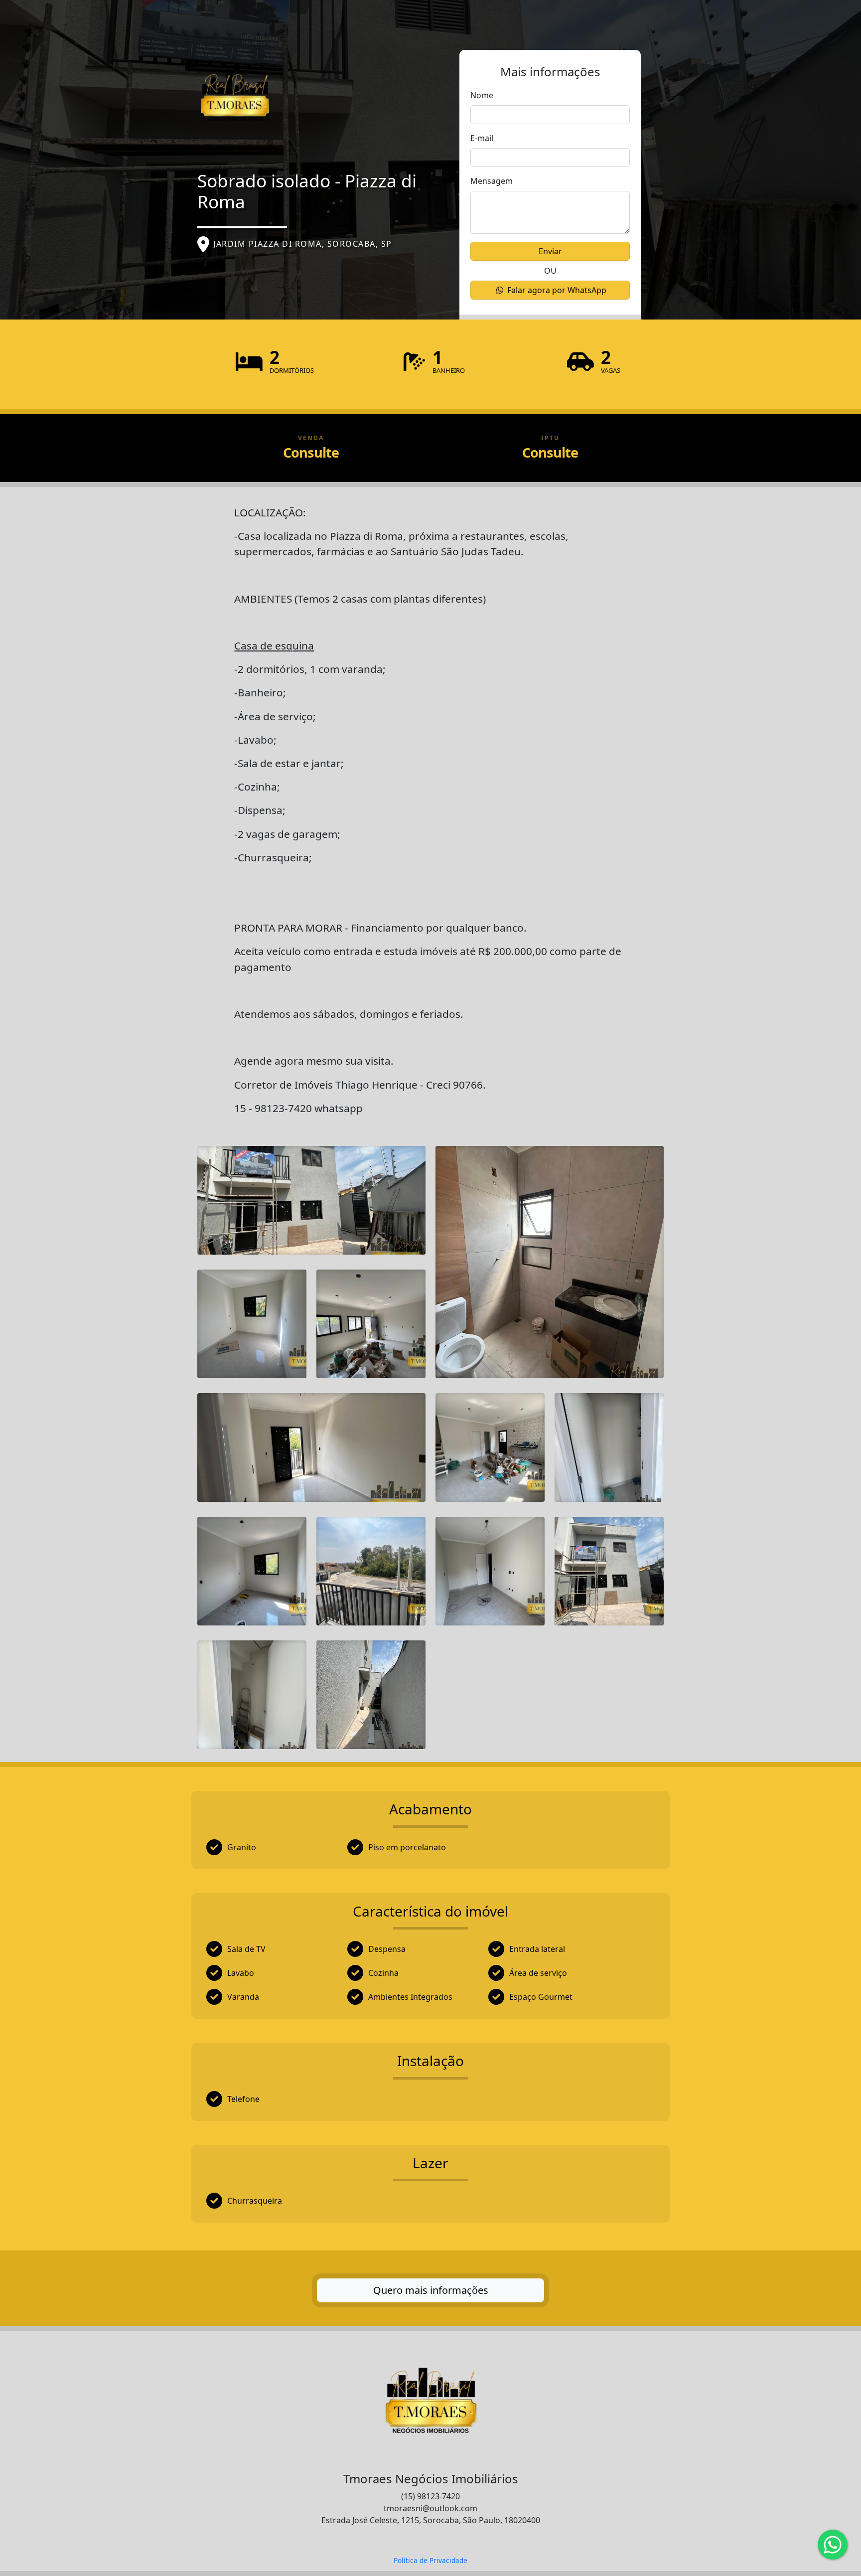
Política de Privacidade (430, 2560)
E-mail (482, 138)
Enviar (550, 251)
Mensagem (492, 181)
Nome (482, 95)
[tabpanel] (430, 1369)
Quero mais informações (431, 2290)
